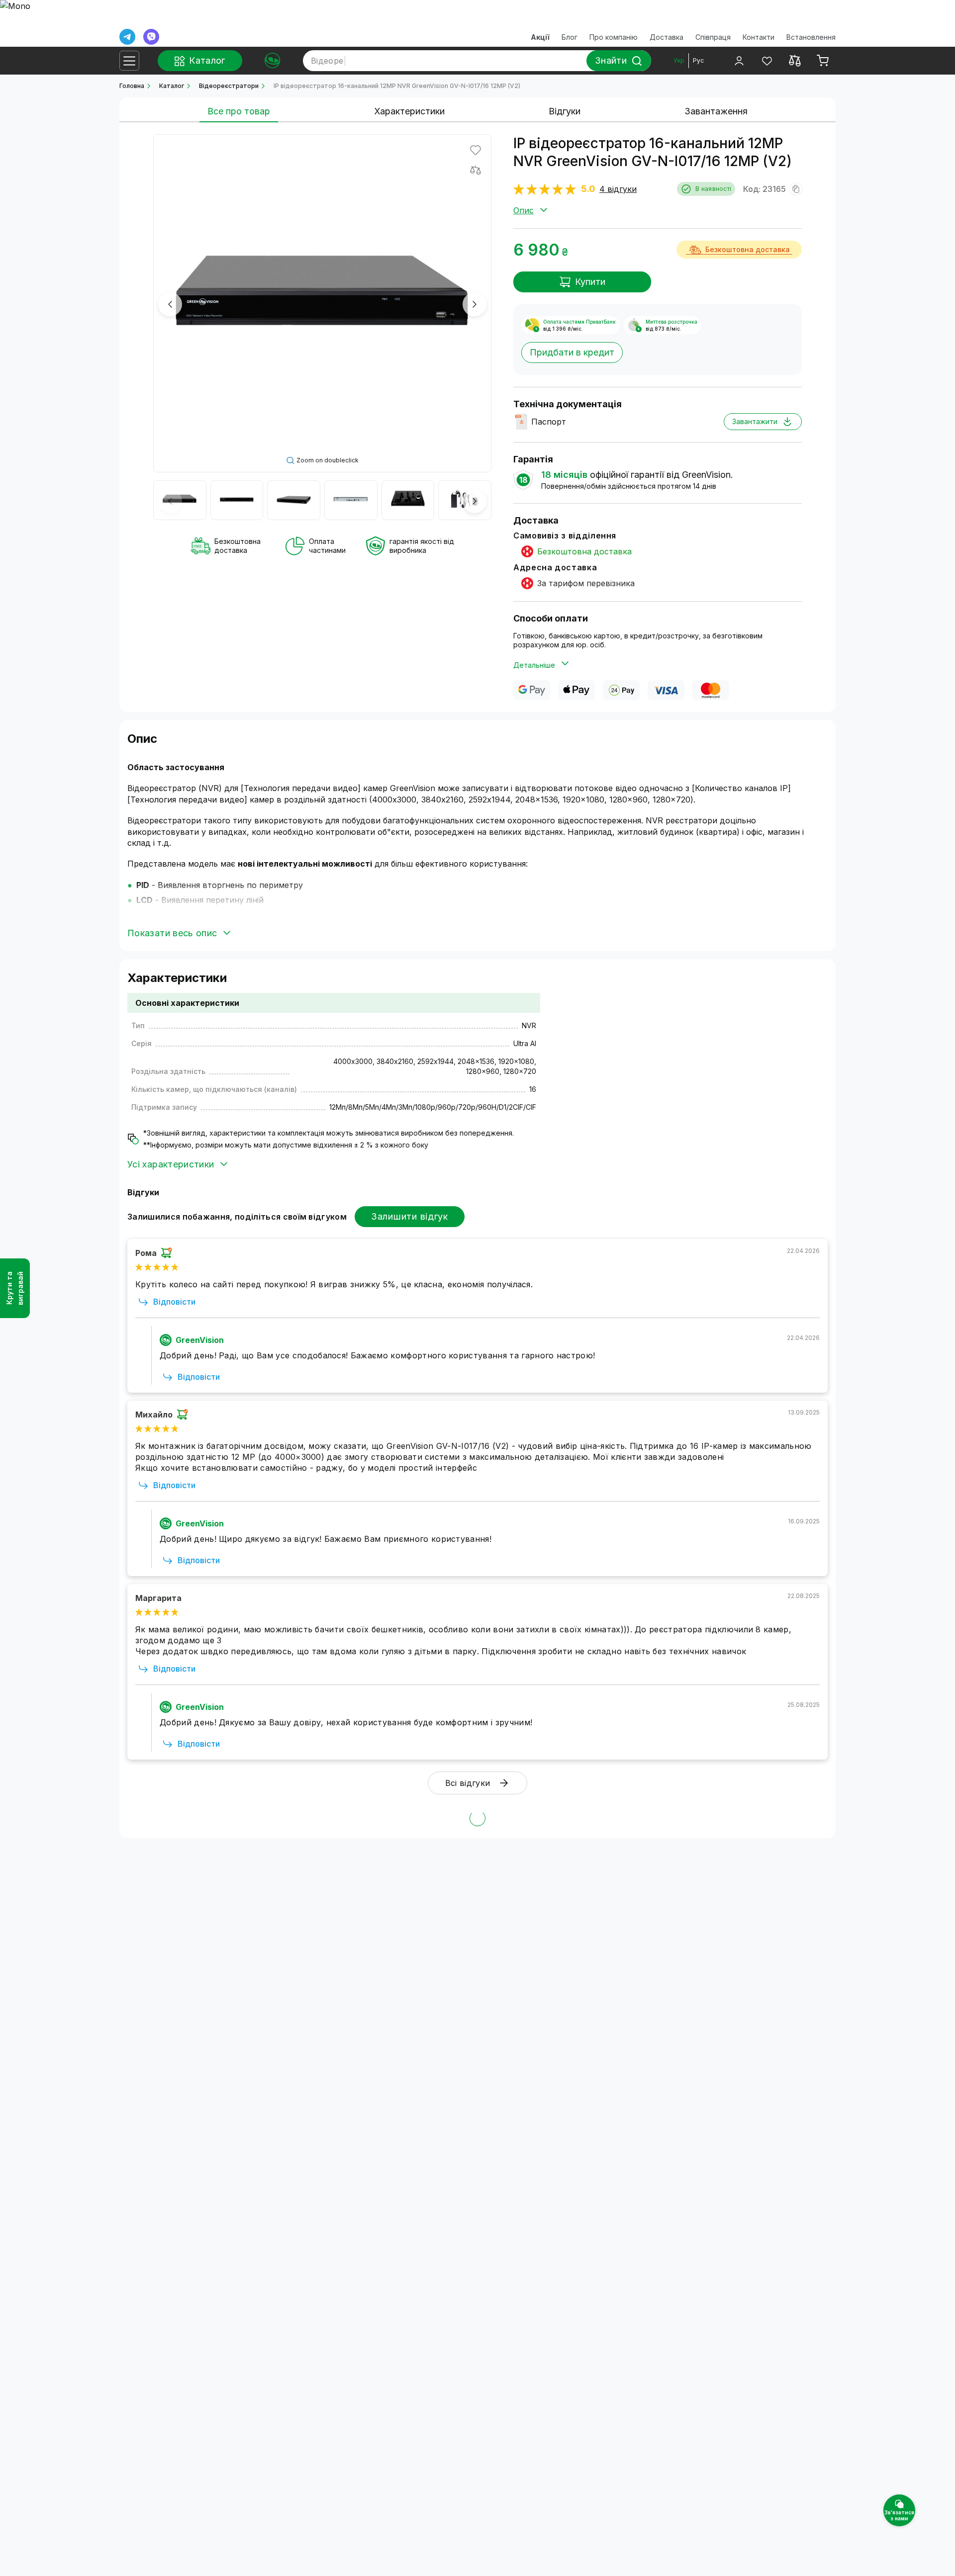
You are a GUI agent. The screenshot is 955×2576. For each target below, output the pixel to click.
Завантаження (716, 111)
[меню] (129, 61)
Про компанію (614, 37)
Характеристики (409, 111)
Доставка (667, 37)
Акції (540, 37)
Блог (570, 37)
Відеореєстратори (229, 86)
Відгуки (565, 111)
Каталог (172, 86)
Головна (132, 86)
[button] (170, 304)
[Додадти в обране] (476, 150)
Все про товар (239, 111)
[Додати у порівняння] (476, 170)
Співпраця (713, 37)
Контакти (759, 37)
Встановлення (811, 37)
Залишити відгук (410, 1216)
